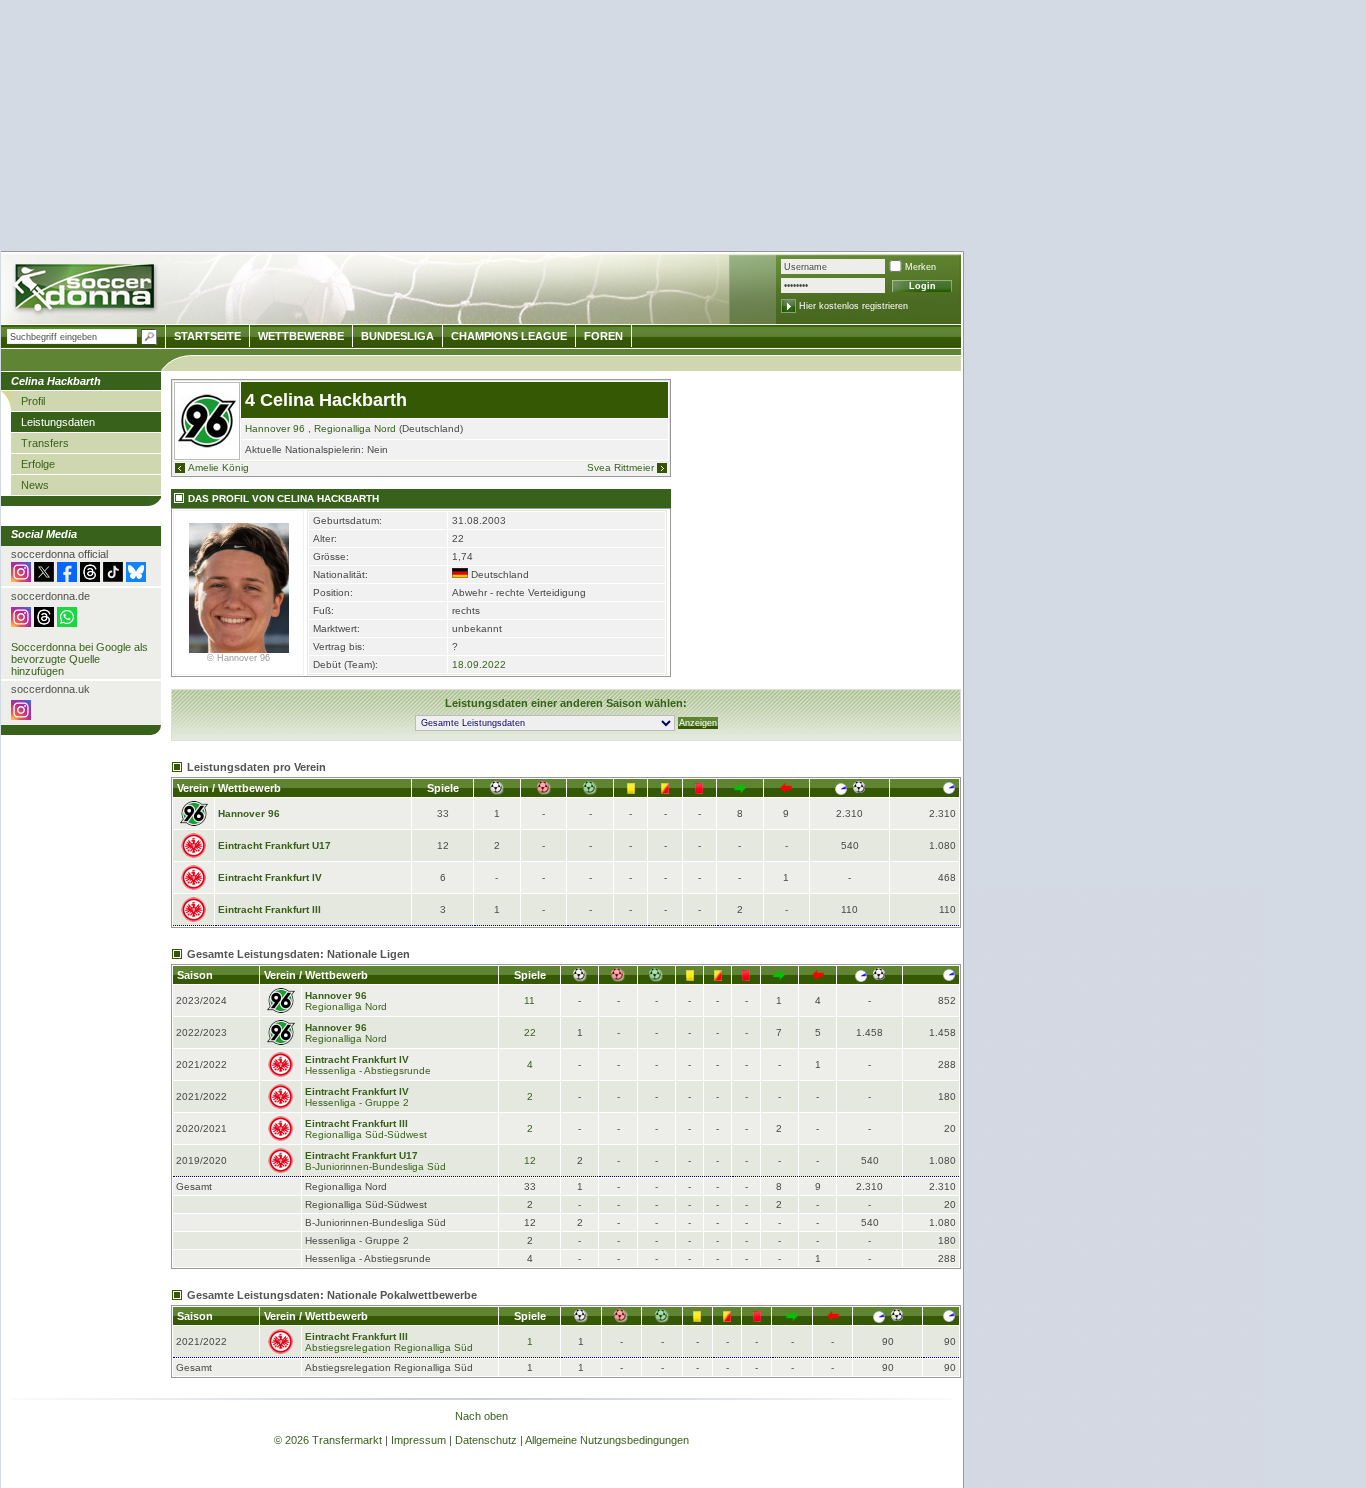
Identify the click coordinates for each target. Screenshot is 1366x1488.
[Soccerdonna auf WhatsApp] (67, 623)
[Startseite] (86, 290)
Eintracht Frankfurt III (269, 909)
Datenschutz (486, 1440)
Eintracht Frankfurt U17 (274, 845)
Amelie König (218, 467)
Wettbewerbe (301, 336)
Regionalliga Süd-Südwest (366, 1134)
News (35, 485)
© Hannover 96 (238, 658)
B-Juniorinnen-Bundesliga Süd (375, 1166)
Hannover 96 (275, 428)
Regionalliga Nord (355, 428)
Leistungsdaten (58, 422)
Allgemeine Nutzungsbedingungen (607, 1440)
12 (530, 1160)
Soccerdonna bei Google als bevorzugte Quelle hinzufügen (79, 659)
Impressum (418, 1440)
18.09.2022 (479, 664)
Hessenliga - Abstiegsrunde (368, 1070)
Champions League (509, 336)
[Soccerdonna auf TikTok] (113, 578)
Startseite (207, 336)
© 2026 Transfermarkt (328, 1440)
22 (530, 1032)
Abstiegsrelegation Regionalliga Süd (389, 1347)
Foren (603, 336)
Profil (33, 401)
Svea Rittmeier (620, 467)
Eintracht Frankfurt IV (270, 877)
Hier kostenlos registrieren (853, 306)
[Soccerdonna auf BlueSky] (136, 578)
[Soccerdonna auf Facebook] (67, 578)
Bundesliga (397, 336)
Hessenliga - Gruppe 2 (357, 1102)
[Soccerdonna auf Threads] (90, 578)
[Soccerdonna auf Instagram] (21, 578)
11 (529, 1000)
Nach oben (481, 1416)
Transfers (45, 443)
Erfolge (38, 464)
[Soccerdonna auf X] (44, 578)
